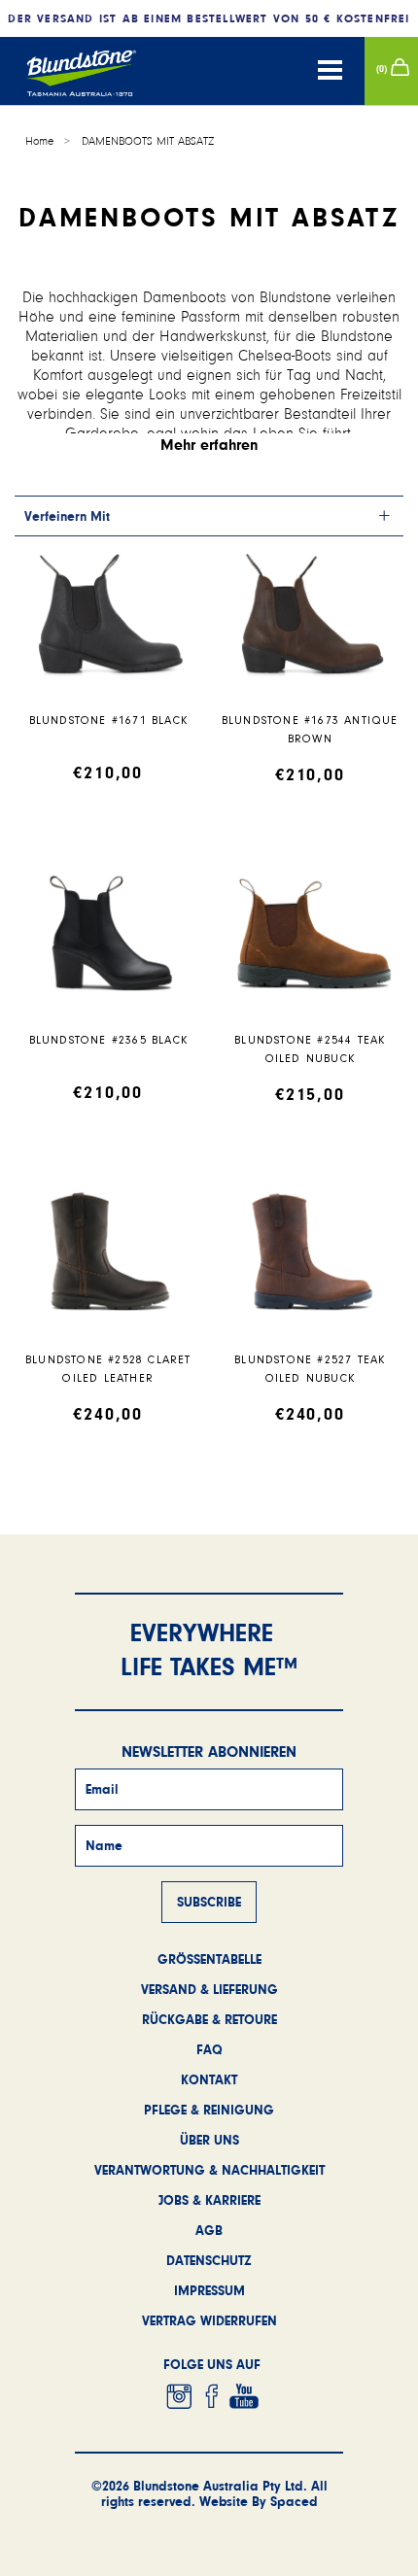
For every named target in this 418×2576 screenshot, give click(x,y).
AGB (209, 2230)
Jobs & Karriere (209, 2200)
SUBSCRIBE (209, 1902)
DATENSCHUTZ (209, 2260)
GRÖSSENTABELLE (209, 1959)
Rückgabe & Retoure (209, 2019)
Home (39, 141)
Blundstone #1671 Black (108, 721)
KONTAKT (209, 2079)
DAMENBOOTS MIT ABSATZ (148, 141)
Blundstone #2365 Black (108, 1040)
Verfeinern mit (67, 516)
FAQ (209, 2049)
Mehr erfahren (209, 445)
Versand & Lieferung (209, 1989)
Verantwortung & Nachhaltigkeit (209, 2170)
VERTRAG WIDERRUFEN (209, 2320)
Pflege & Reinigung (209, 2110)
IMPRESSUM (209, 2290)
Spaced (294, 2501)
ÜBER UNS (209, 2140)
